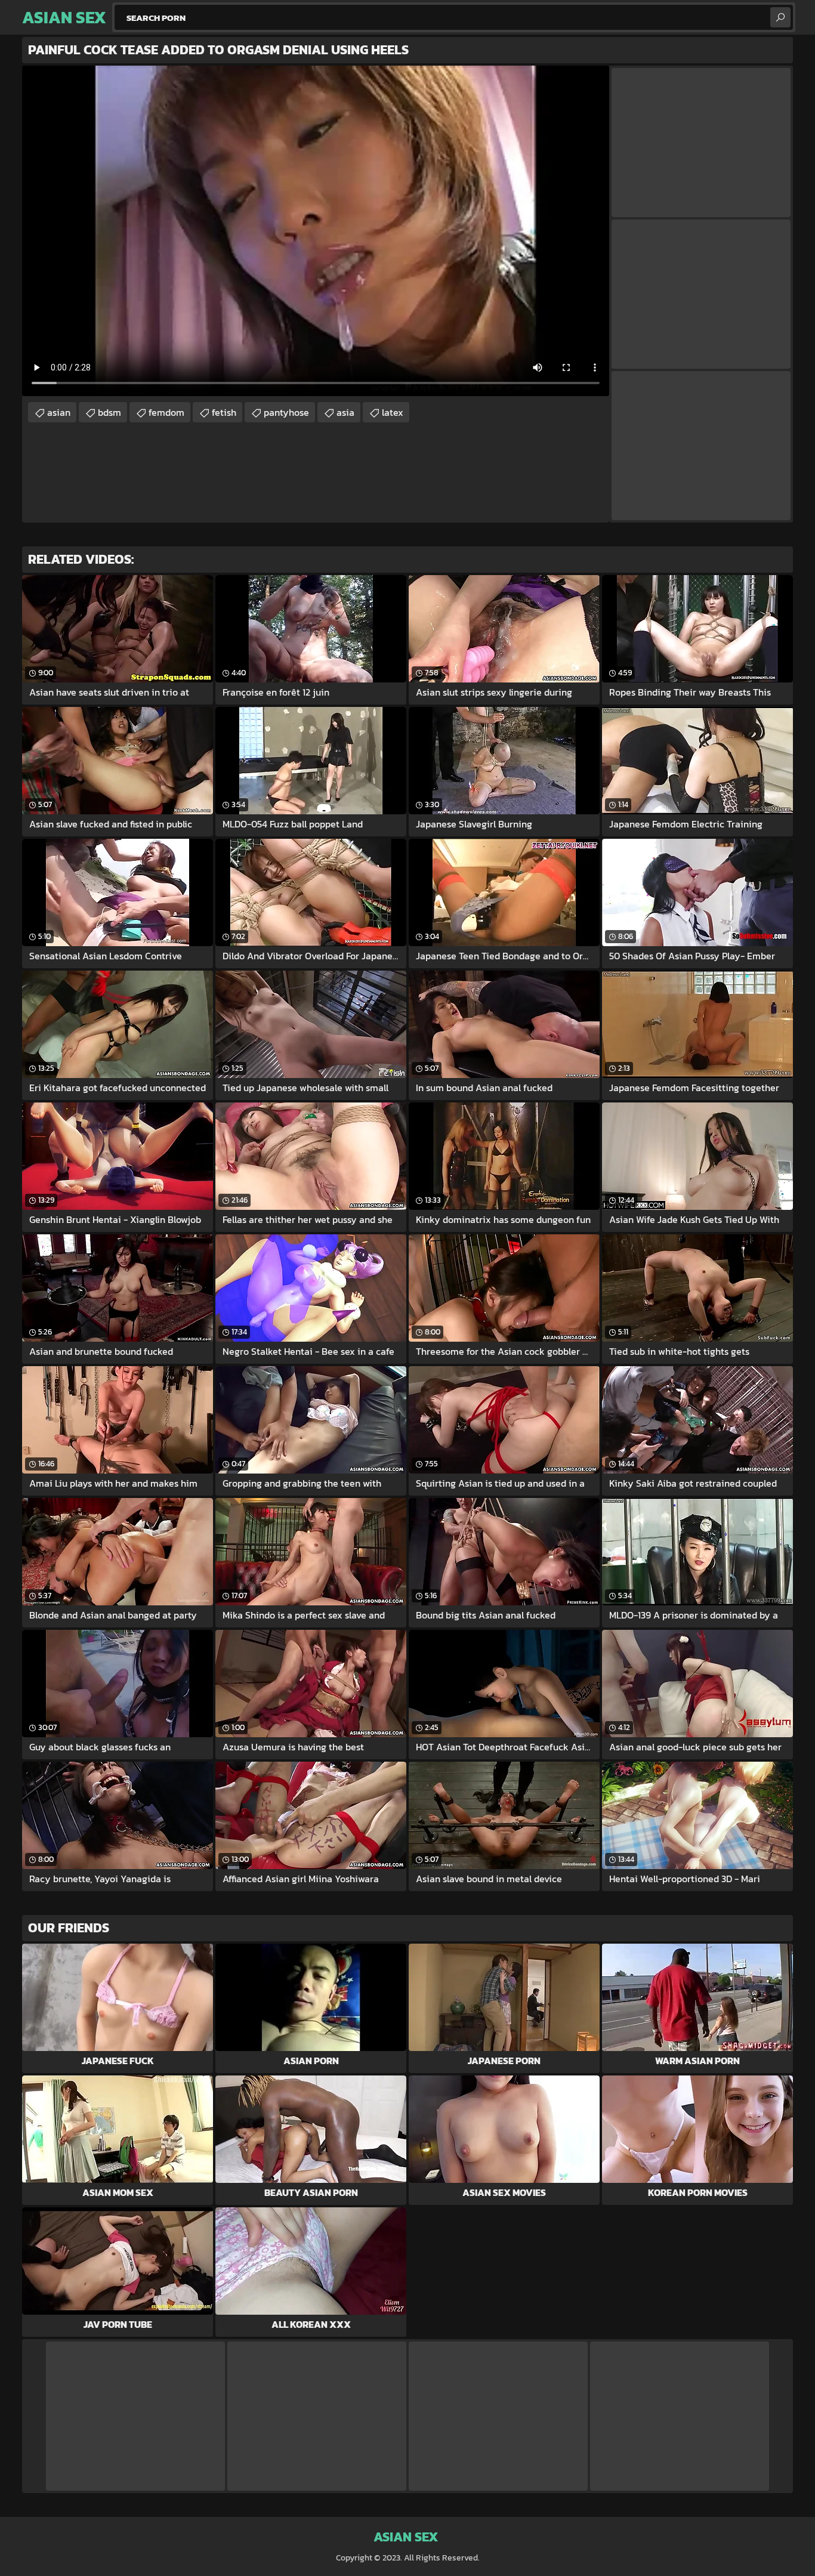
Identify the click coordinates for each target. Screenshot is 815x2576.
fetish (224, 412)
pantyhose (286, 412)
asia (345, 412)
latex (393, 412)
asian (59, 412)
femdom (166, 412)
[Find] (780, 17)
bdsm (109, 412)
